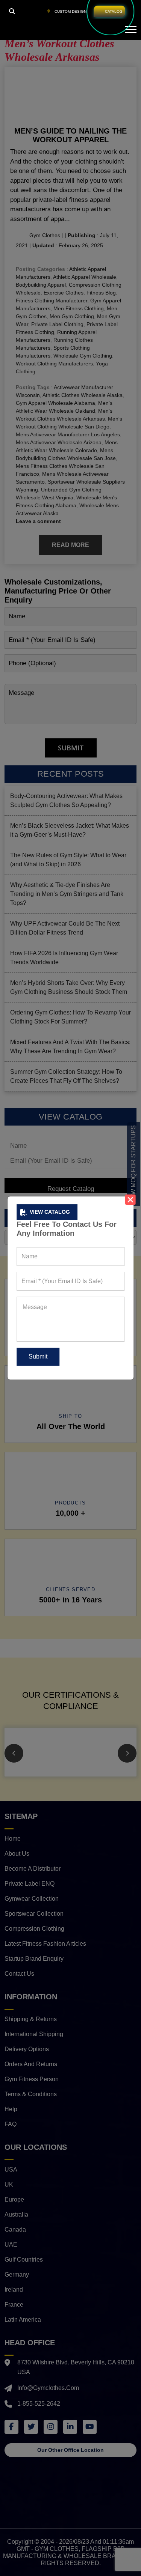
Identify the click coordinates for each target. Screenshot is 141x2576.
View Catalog (50, 1212)
